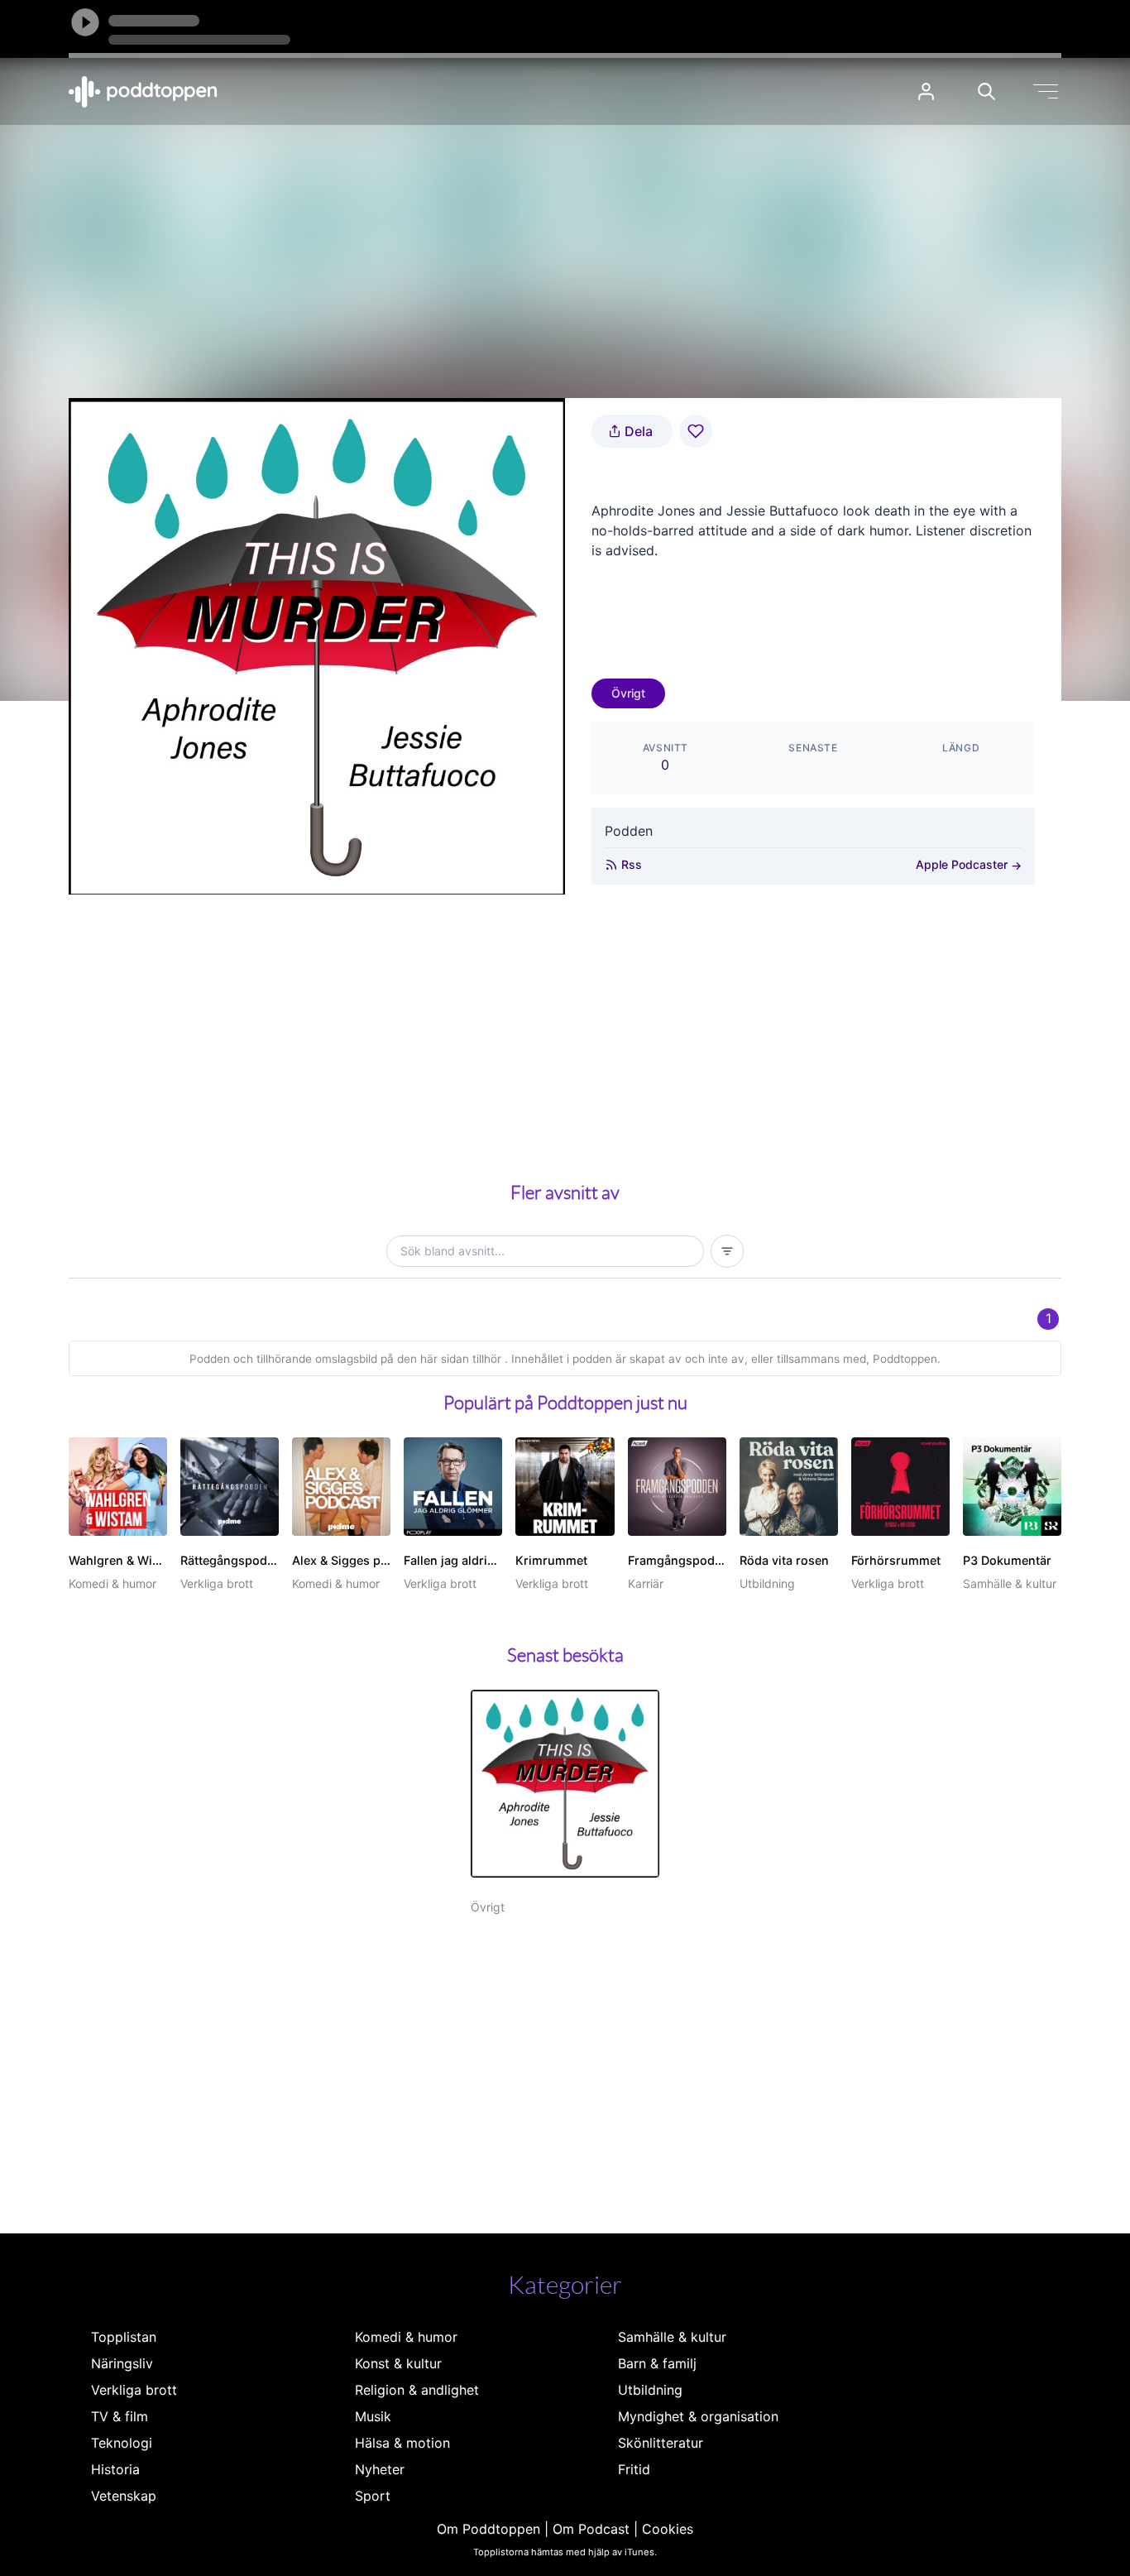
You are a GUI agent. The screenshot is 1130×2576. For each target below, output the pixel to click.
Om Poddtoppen (488, 2529)
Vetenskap (124, 2496)
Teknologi (122, 2443)
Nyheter (380, 2469)
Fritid (634, 2469)
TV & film (120, 2416)
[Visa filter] (727, 1251)
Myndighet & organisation (698, 2416)
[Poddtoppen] (143, 92)
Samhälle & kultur (672, 2337)
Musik (373, 2416)
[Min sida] (926, 91)
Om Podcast (591, 2529)
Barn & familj (657, 2363)
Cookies (668, 2529)
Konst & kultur (398, 2363)
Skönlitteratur (661, 2443)
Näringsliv (122, 2363)
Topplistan (124, 2337)
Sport (373, 2496)
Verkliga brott (134, 2390)
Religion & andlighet (417, 2390)
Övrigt (628, 693)
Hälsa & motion (402, 2443)
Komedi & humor (406, 2337)
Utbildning (650, 2390)
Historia (115, 2469)
